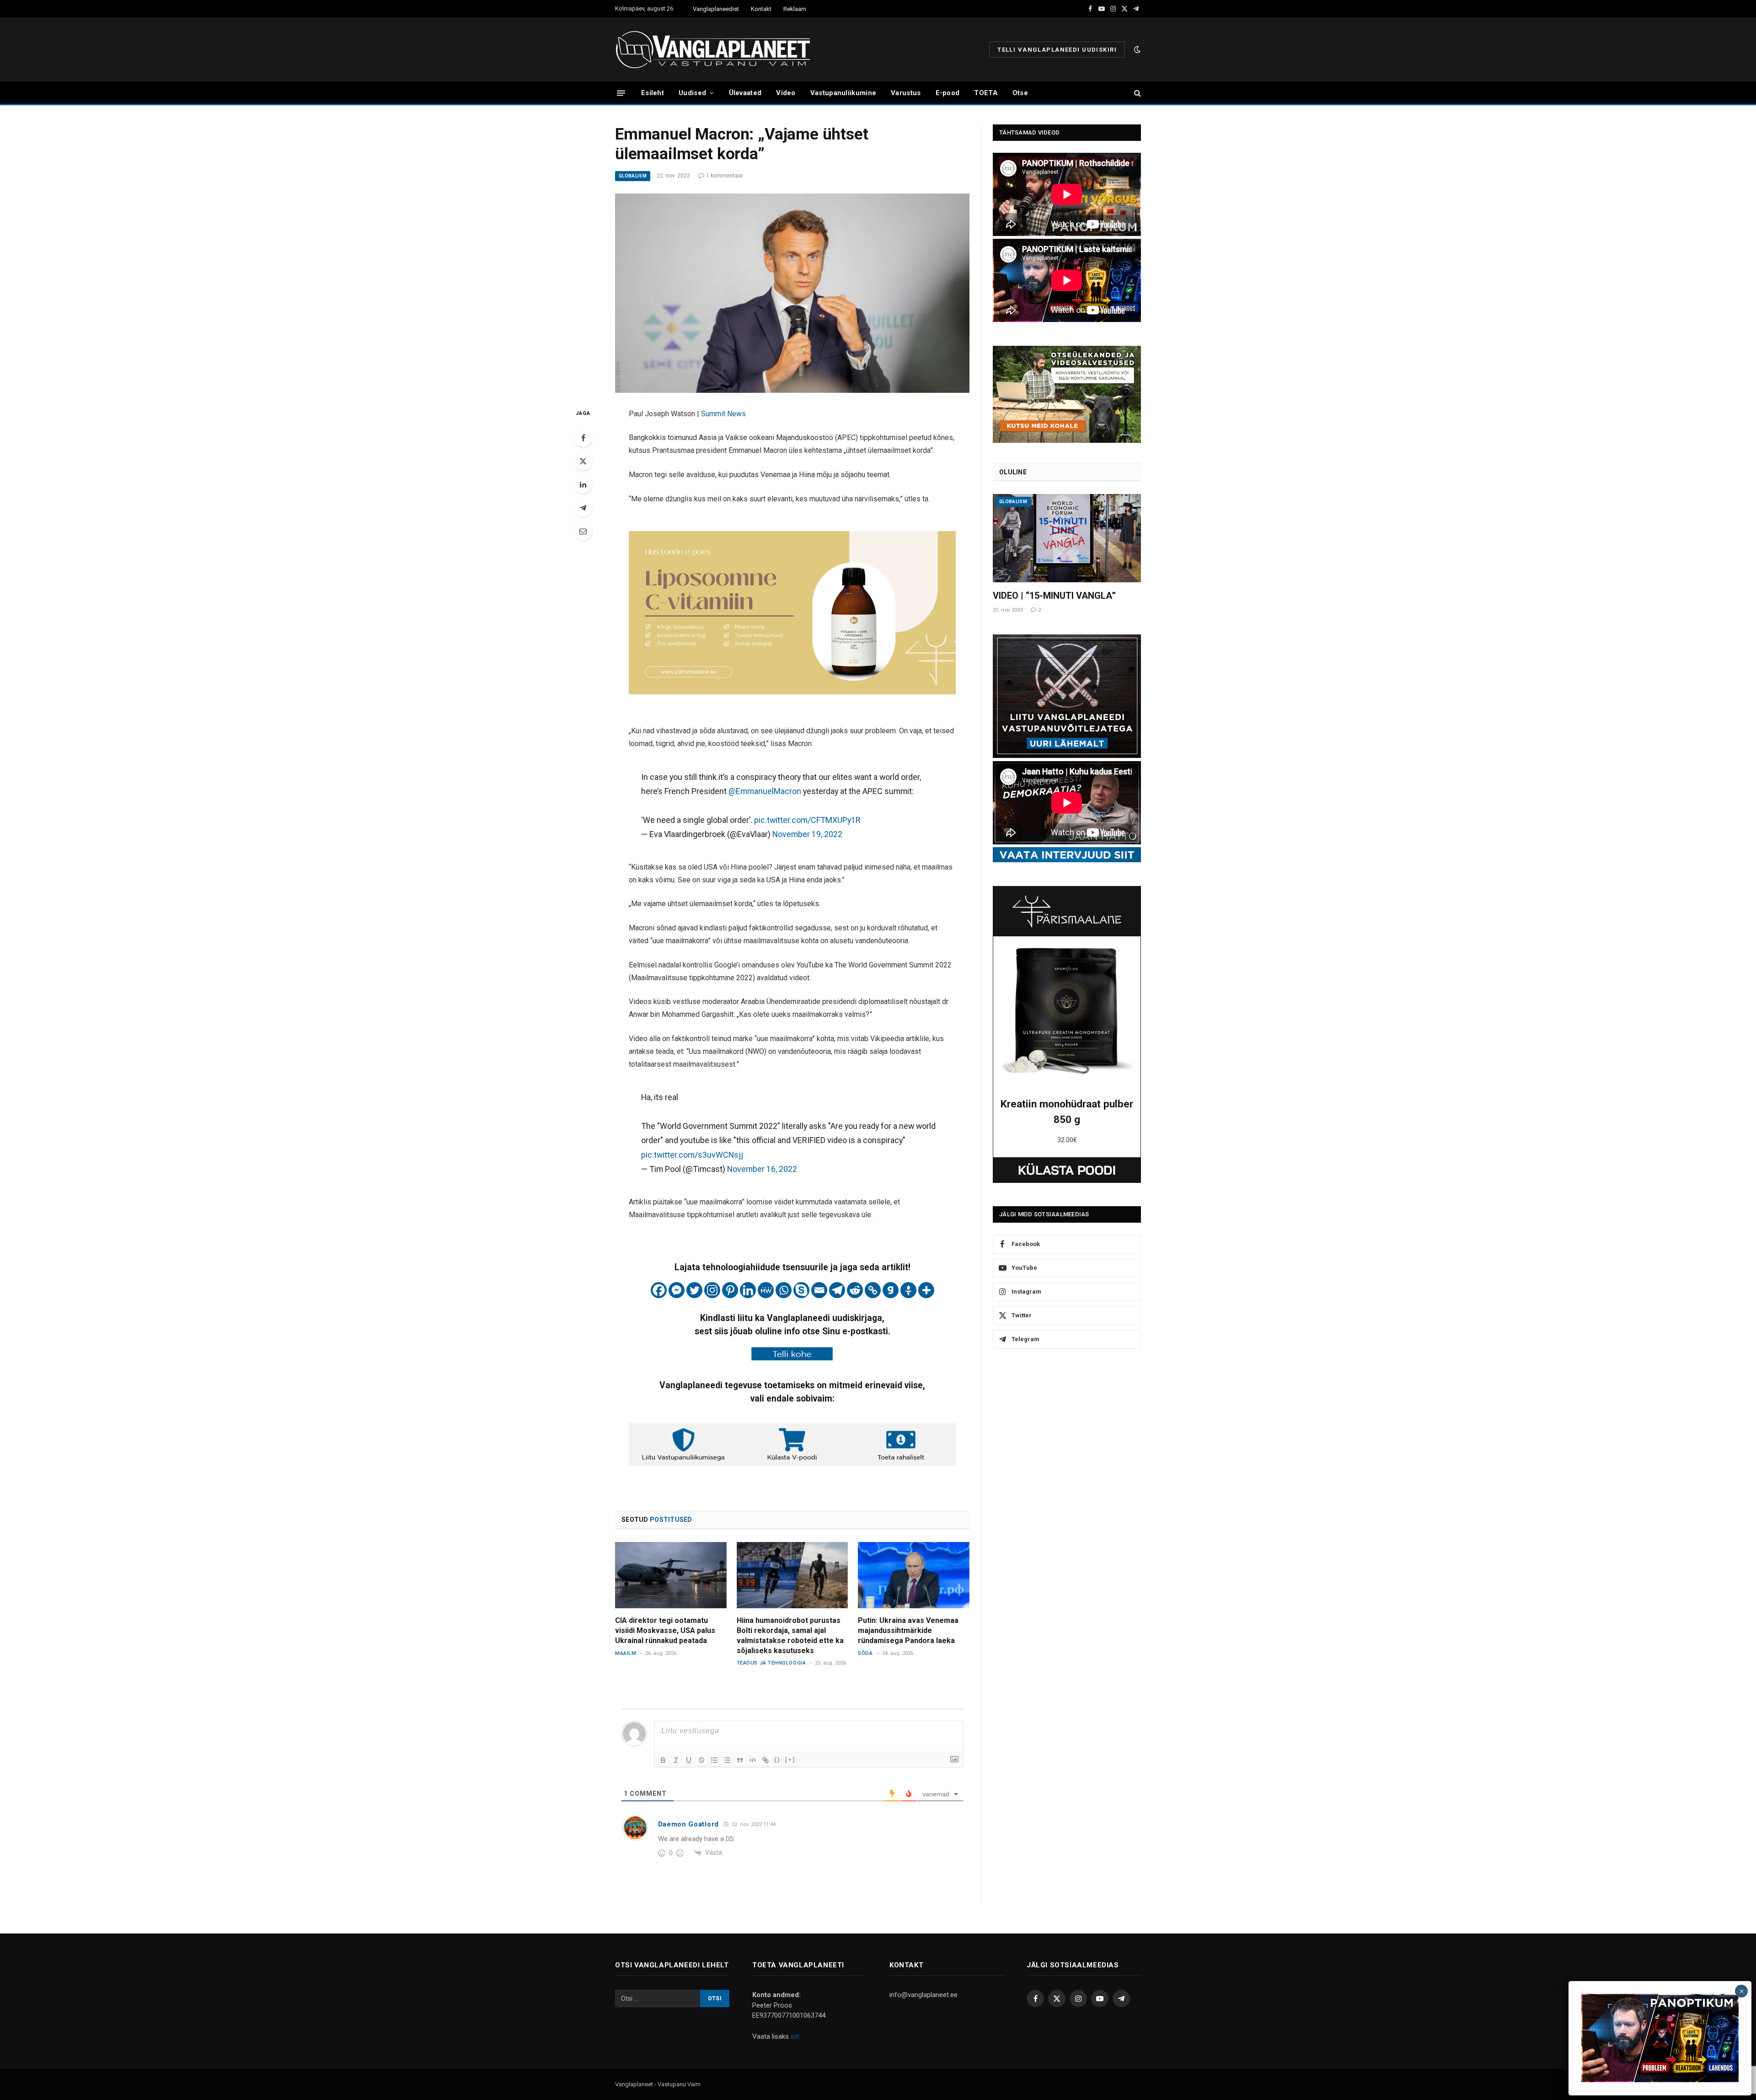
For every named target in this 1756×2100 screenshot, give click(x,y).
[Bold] (663, 1760)
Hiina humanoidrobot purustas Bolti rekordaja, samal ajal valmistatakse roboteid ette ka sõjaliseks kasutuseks (790, 1635)
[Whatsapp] (784, 1290)
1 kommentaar (725, 176)
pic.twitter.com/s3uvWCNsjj (692, 1155)
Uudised (692, 93)
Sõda (865, 1653)
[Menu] (621, 93)
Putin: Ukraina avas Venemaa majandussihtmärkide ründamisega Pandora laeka (908, 1630)
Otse (1020, 93)
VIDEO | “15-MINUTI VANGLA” (1054, 596)
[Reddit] (855, 1290)
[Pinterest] (730, 1290)
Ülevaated (745, 93)
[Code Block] (753, 1760)
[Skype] (801, 1290)
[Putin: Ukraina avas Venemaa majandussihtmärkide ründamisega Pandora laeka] (914, 1575)
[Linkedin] (748, 1290)
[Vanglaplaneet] (716, 49)
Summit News (723, 414)
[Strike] (701, 1760)
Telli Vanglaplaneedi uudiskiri (1057, 50)
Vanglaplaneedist (716, 9)
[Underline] (689, 1760)
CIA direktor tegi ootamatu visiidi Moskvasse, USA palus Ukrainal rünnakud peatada (665, 1630)
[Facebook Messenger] (677, 1290)
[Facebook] (583, 438)
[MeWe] (766, 1290)
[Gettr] (908, 1290)
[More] (926, 1290)
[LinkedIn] (583, 484)
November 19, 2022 (807, 834)
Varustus (906, 93)
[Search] (1137, 93)
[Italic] (676, 1760)
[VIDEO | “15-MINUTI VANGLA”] (1067, 538)
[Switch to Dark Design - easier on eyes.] (1136, 49)
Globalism (633, 176)
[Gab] (891, 1290)
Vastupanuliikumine (843, 93)
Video (786, 93)
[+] (790, 1759)
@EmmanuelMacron (765, 791)
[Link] (766, 1760)
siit (795, 2036)
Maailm (626, 1653)
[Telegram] (583, 508)
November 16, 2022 (762, 1169)
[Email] (583, 531)
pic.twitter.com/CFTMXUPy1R (807, 820)
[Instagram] (712, 1290)
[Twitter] (583, 461)
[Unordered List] (727, 1760)
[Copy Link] (873, 1290)
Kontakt (761, 9)
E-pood (948, 93)
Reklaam (795, 9)
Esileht (653, 93)
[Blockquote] (740, 1760)
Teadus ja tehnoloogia (771, 1663)
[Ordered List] (714, 1760)
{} (777, 1759)
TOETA (986, 93)
